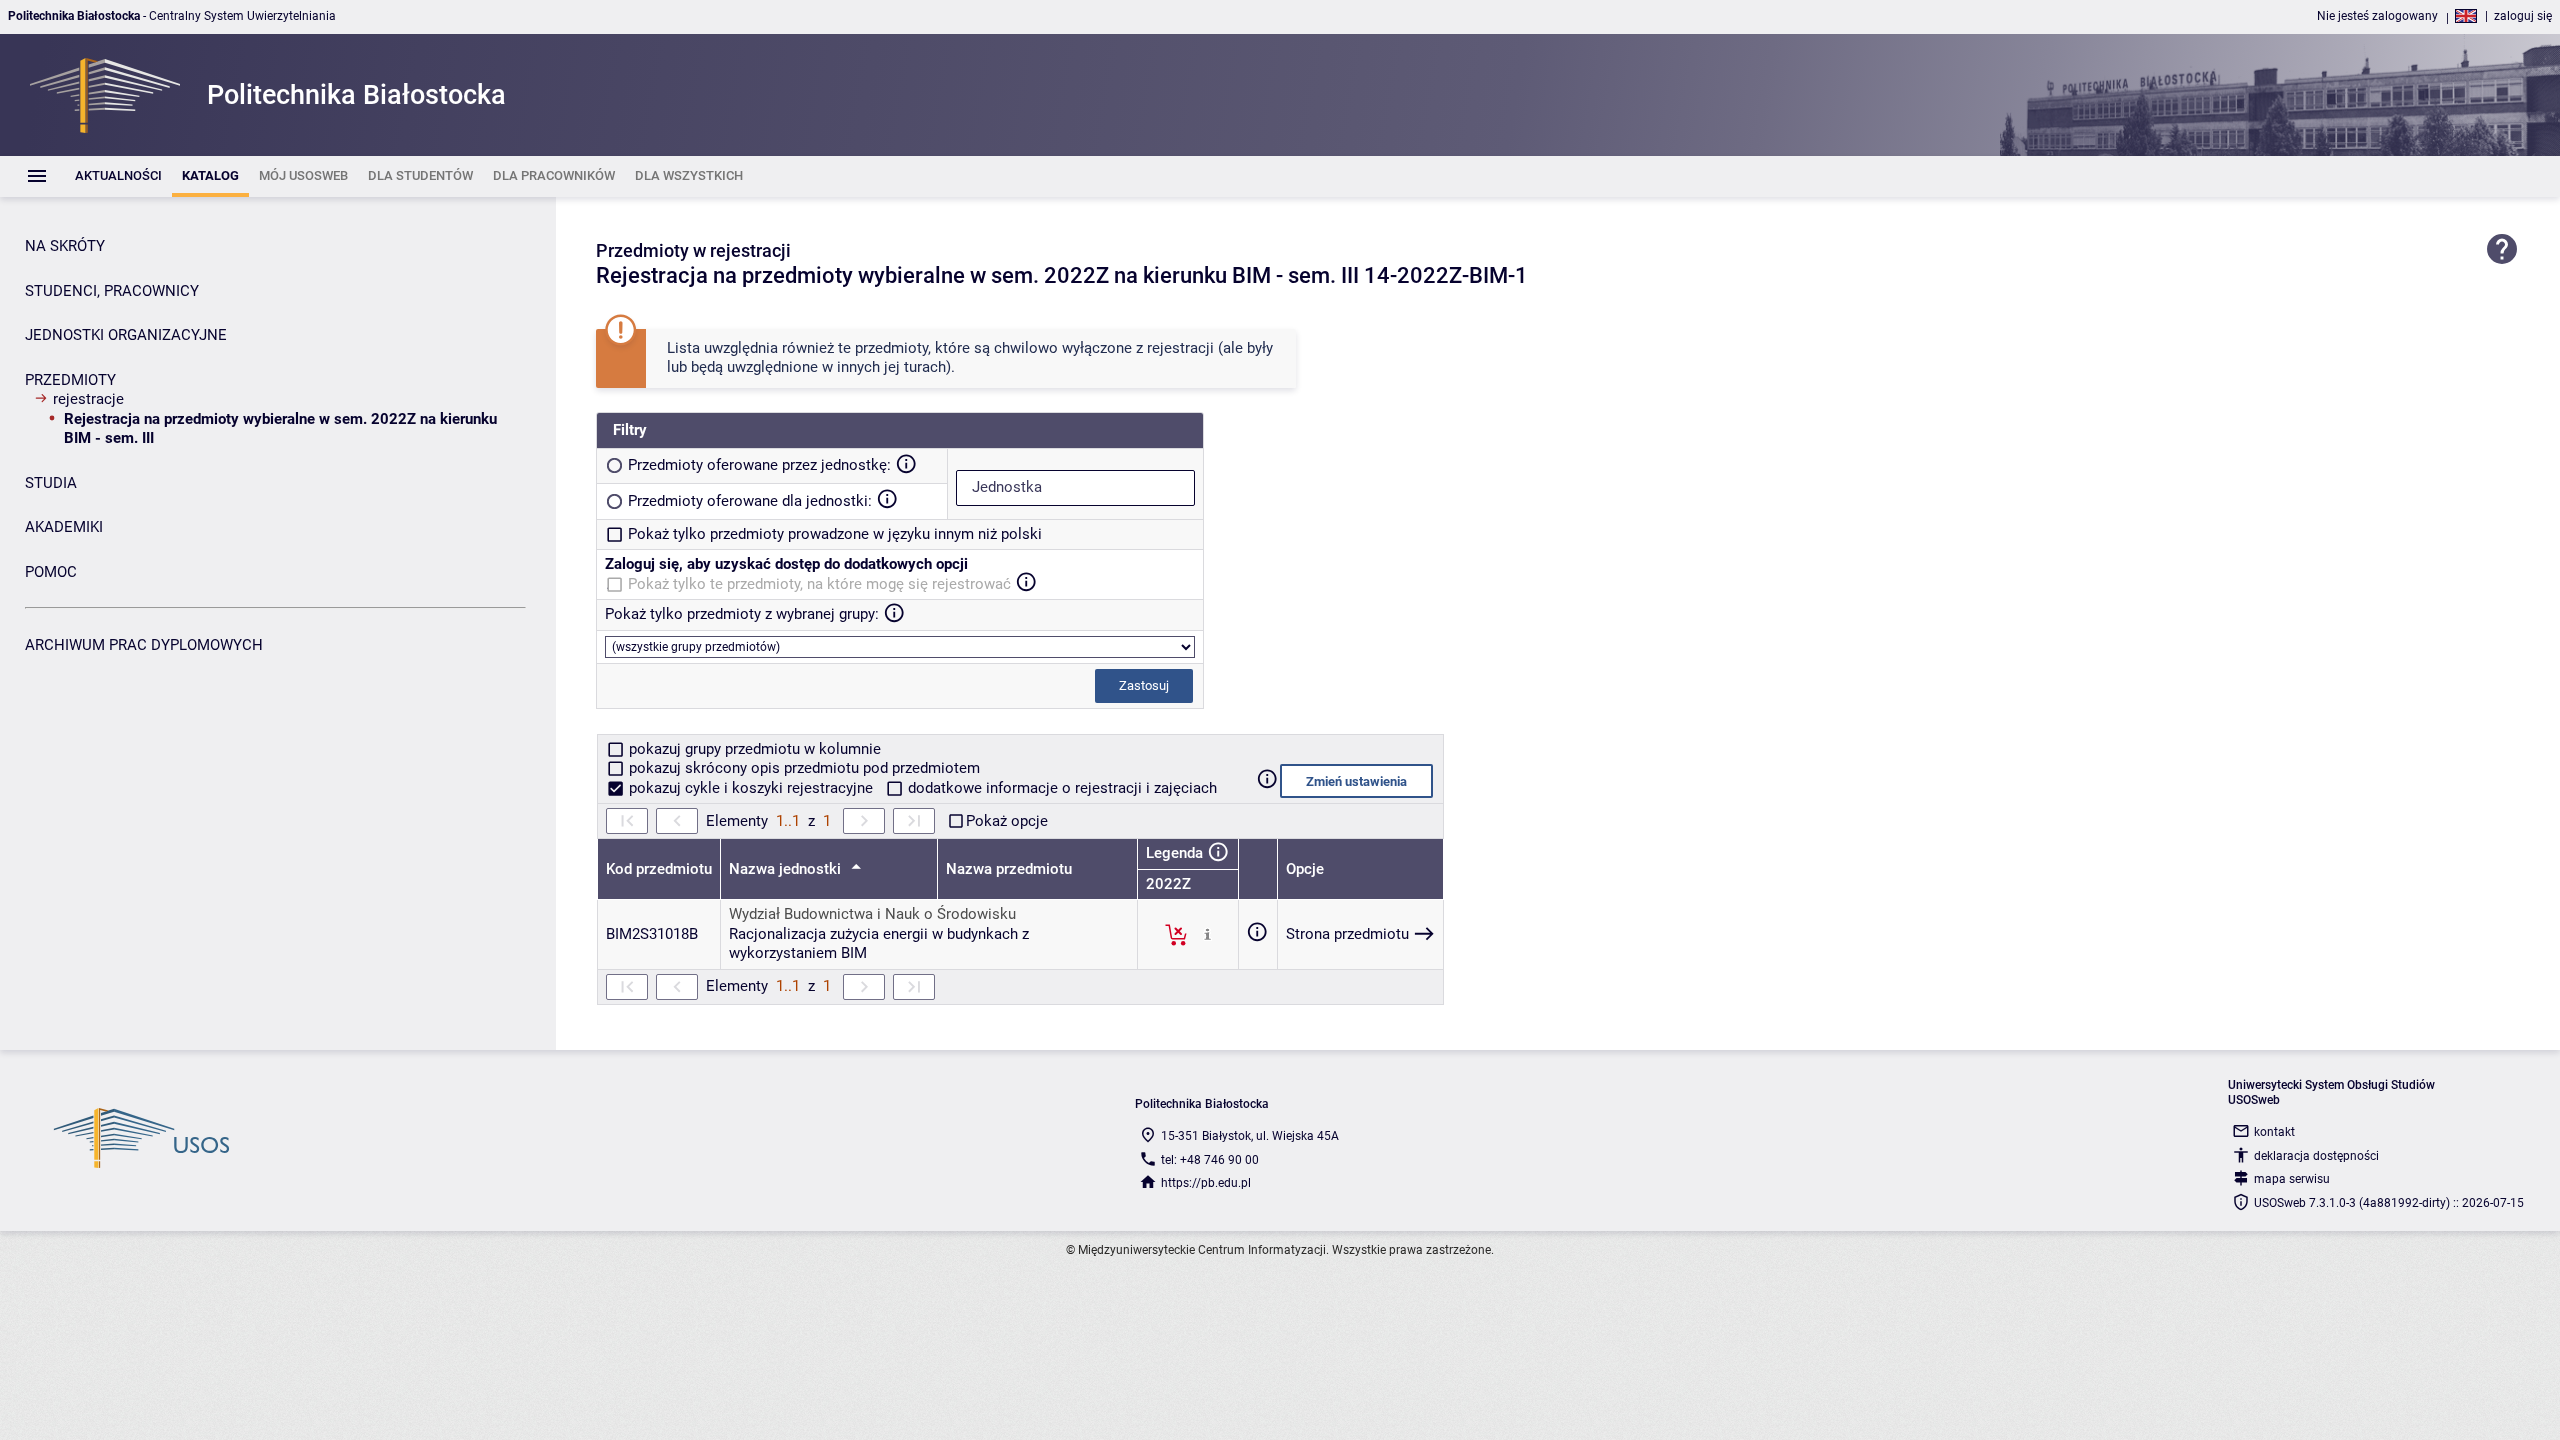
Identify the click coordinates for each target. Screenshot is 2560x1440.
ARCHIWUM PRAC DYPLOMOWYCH (144, 645)
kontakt (2274, 1132)
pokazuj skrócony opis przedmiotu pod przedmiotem (802, 768)
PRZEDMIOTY (70, 380)
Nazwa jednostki (787, 869)
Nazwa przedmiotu (1009, 869)
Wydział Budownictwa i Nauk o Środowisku (872, 914)
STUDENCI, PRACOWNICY (112, 291)
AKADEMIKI (64, 527)
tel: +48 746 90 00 (1210, 1160)
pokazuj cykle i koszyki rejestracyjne (751, 788)
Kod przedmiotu (659, 869)
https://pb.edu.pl (1206, 1183)
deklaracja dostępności (2316, 1156)
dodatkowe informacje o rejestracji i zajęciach (1060, 788)
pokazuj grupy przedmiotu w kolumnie (753, 749)
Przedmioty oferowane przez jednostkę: (759, 465)
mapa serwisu (2292, 1179)
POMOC (51, 572)
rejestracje (88, 399)
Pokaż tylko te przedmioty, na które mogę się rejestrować (819, 584)
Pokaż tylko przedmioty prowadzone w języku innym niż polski (835, 534)
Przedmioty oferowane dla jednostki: (750, 501)
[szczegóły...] (1207, 934)
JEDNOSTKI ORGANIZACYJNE (126, 335)
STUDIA (51, 483)
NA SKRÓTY (65, 246)
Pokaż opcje (1007, 821)
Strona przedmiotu (1347, 934)
